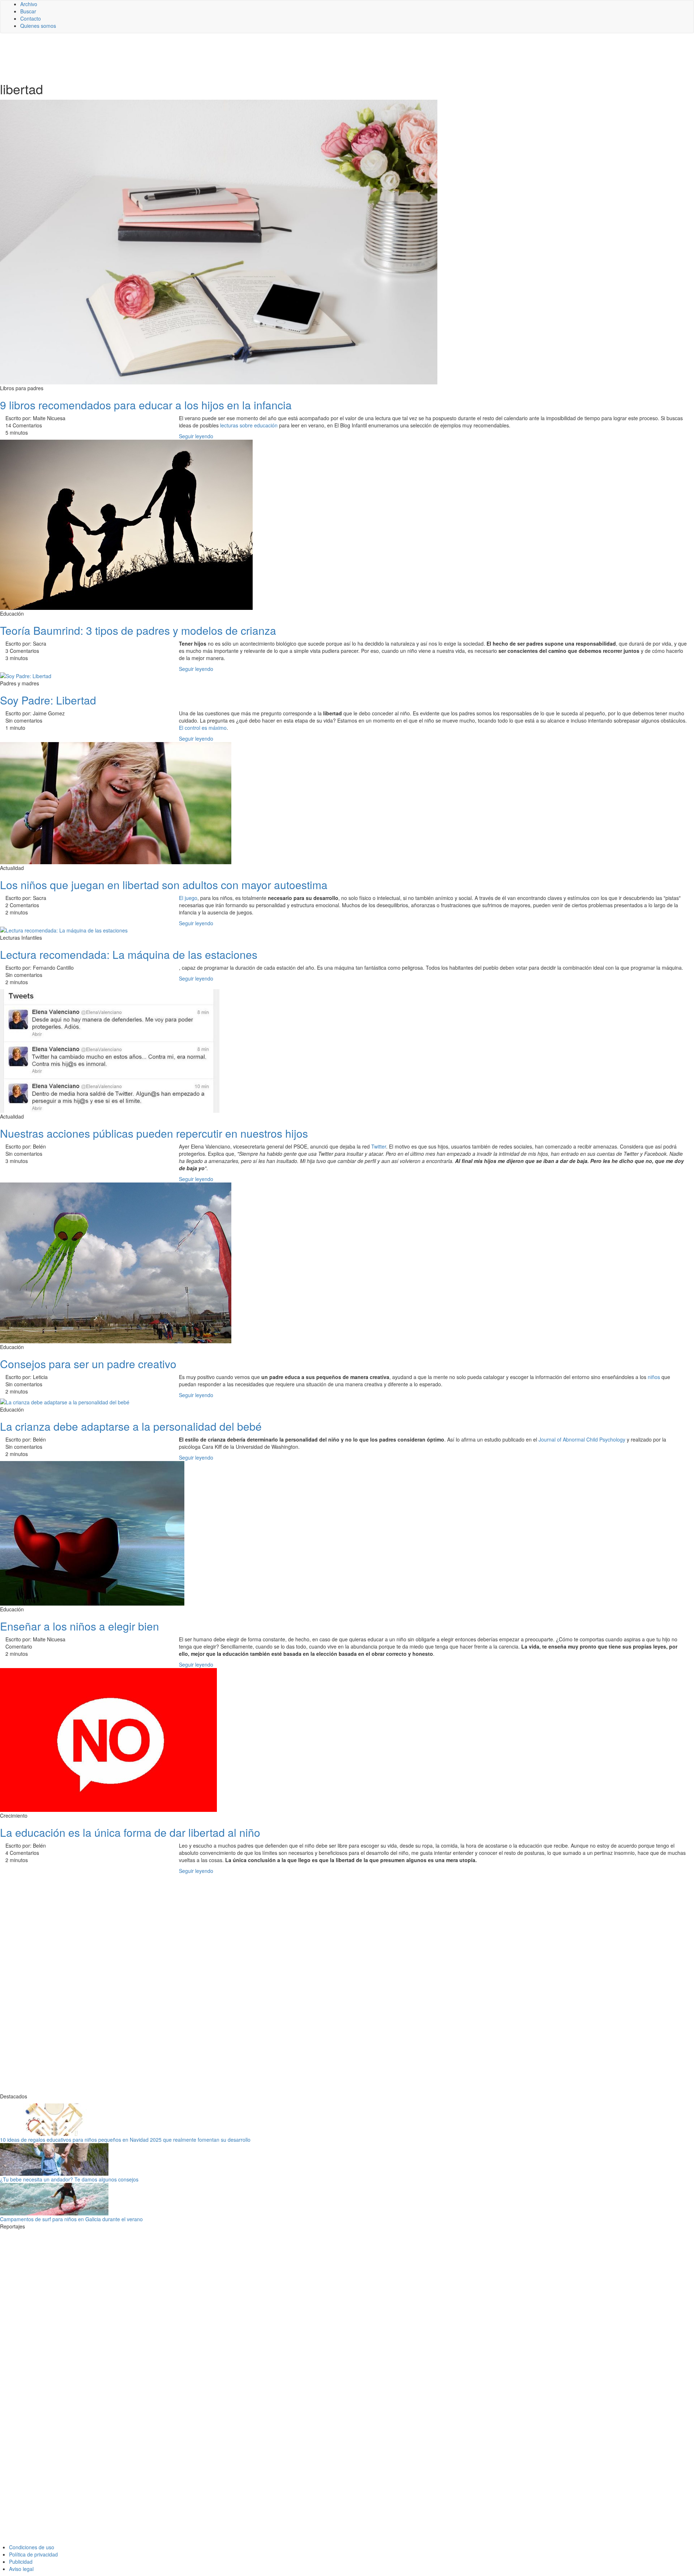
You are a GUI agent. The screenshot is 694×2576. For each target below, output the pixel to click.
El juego (188, 898)
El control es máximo (203, 728)
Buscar (28, 11)
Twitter (379, 1146)
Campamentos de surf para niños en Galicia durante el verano (71, 2219)
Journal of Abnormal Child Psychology (582, 1439)
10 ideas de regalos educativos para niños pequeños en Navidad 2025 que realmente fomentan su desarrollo (125, 2140)
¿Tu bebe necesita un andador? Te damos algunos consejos (69, 2179)
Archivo (29, 4)
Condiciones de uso (32, 2547)
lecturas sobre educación (249, 425)
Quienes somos (38, 26)
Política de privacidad (33, 2554)
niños (654, 1377)
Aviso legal (21, 2569)
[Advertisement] (177, 57)
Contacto (31, 18)
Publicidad (21, 2562)
